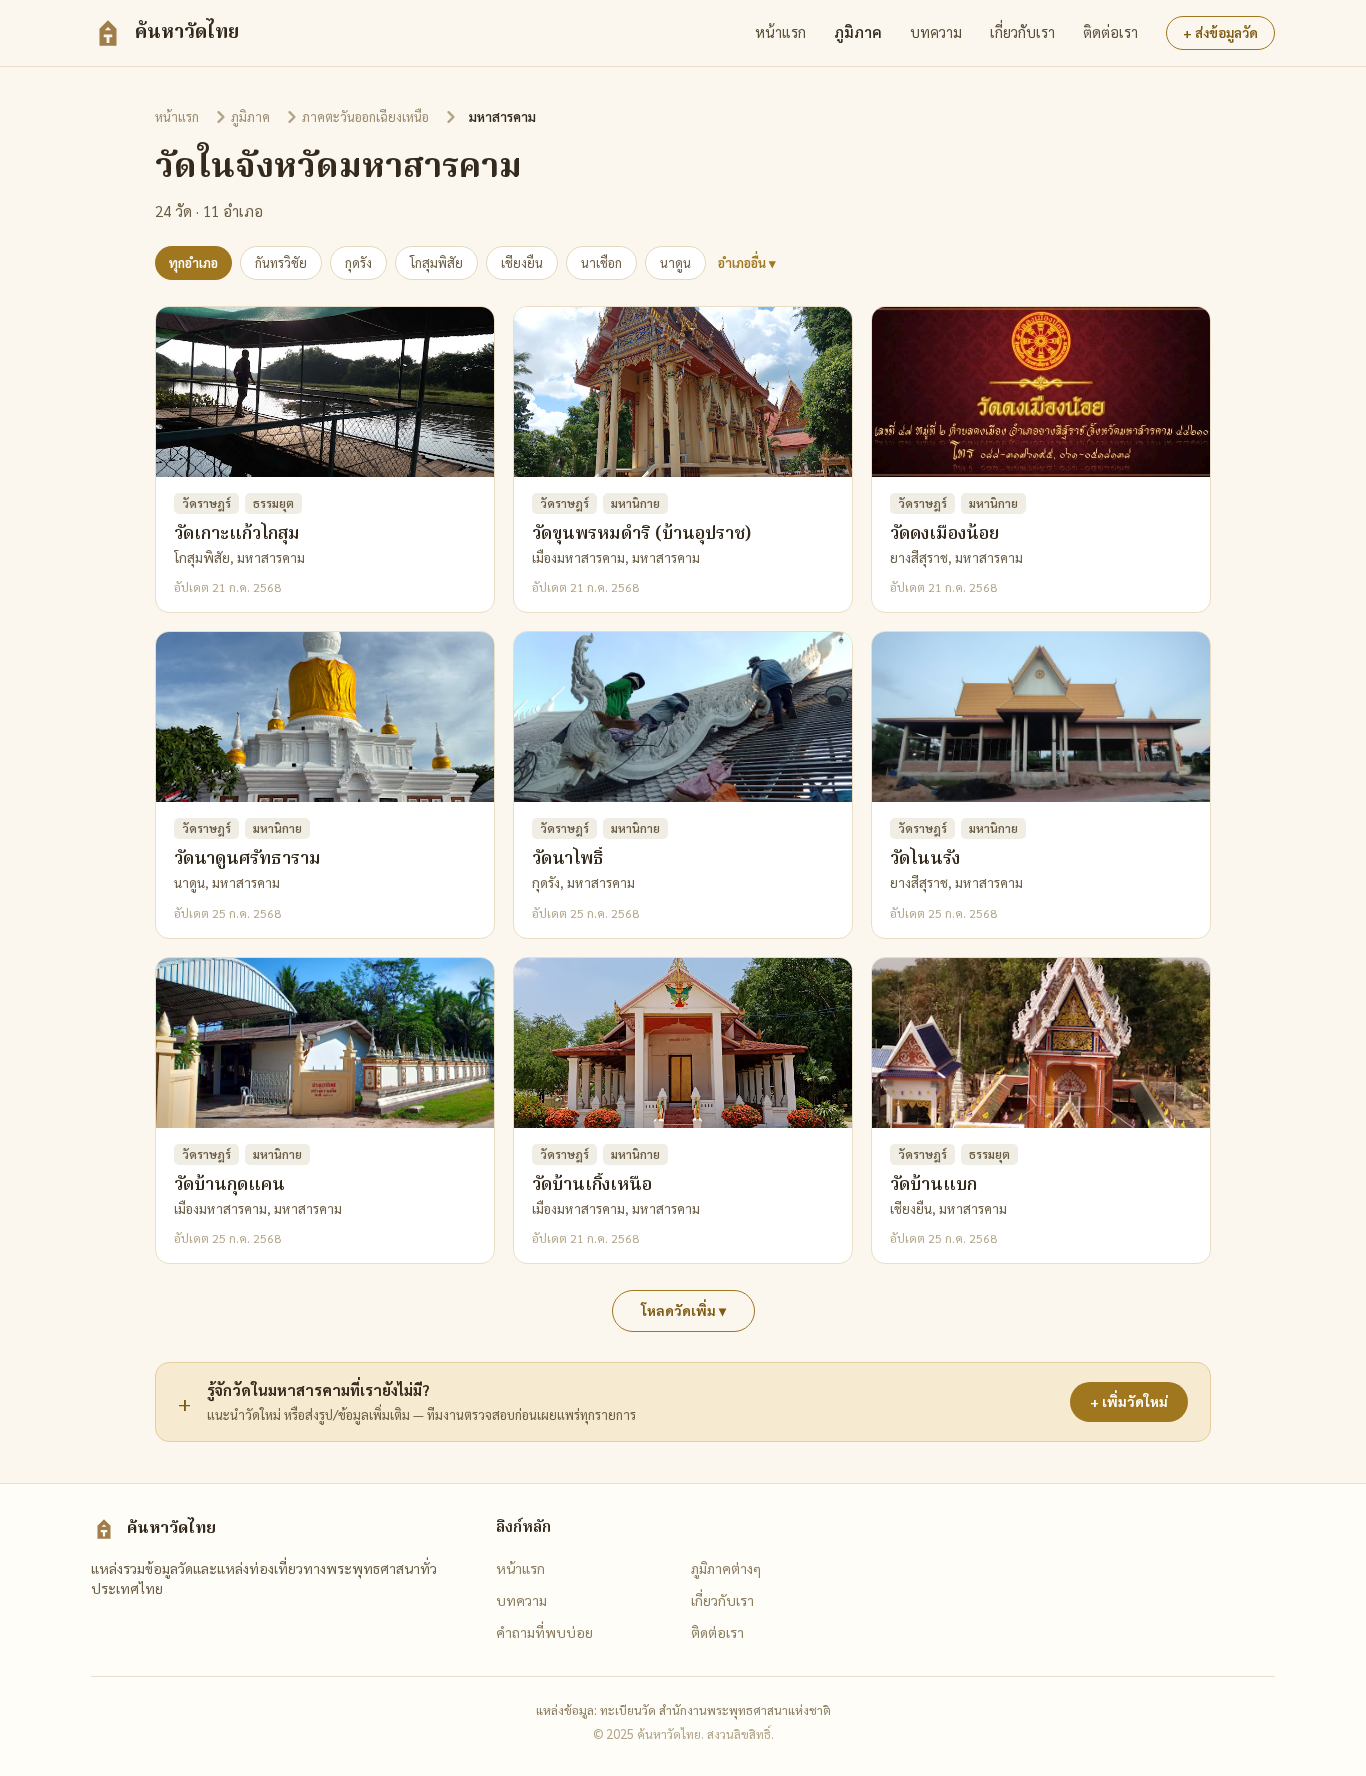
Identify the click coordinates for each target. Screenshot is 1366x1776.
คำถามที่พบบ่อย (544, 1632)
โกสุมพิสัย (436, 262)
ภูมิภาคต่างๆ (726, 1568)
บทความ (936, 32)
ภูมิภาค (858, 32)
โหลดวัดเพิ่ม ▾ (683, 1310)
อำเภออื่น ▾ (747, 262)
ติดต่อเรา (1110, 32)
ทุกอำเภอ (193, 262)
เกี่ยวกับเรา (1022, 32)
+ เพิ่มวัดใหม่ (1129, 1401)
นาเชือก (601, 262)
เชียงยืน (522, 262)
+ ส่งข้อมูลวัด (1220, 32)
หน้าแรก (780, 32)
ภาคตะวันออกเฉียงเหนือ (365, 116)
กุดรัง (358, 262)
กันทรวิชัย (281, 262)
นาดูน (675, 262)
